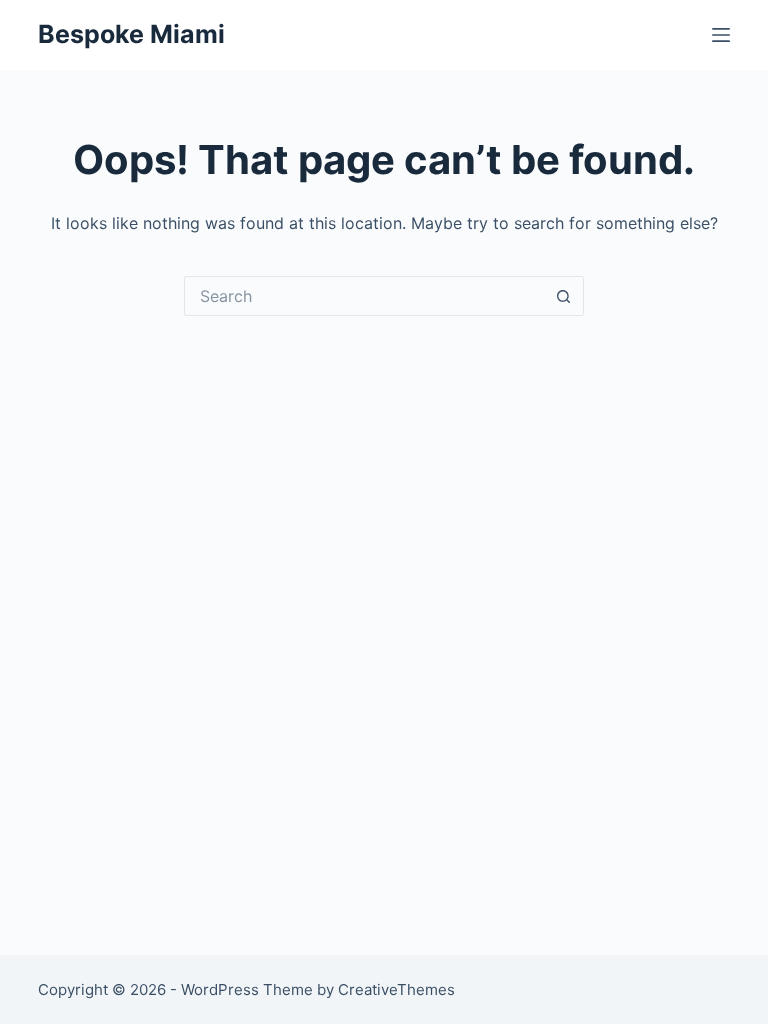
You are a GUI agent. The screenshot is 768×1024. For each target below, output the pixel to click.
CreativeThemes (396, 989)
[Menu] (721, 35)
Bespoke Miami (131, 34)
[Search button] (564, 296)
